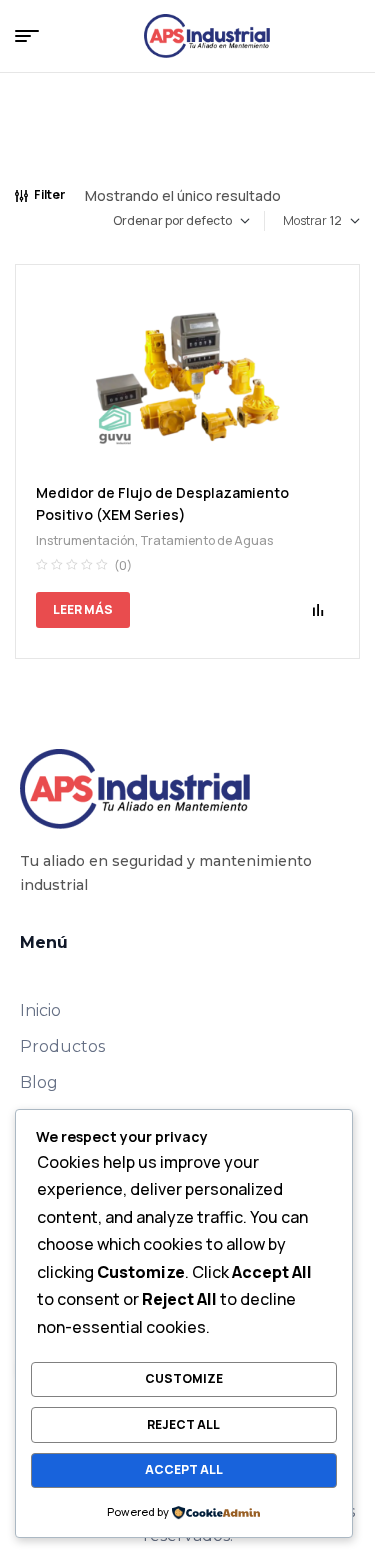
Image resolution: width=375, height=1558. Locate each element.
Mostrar (305, 220)
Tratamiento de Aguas (206, 540)
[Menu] (34, 36)
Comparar (318, 610)
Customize (184, 1378)
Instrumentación (85, 540)
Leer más (83, 609)
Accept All (184, 1469)
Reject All (183, 1424)
